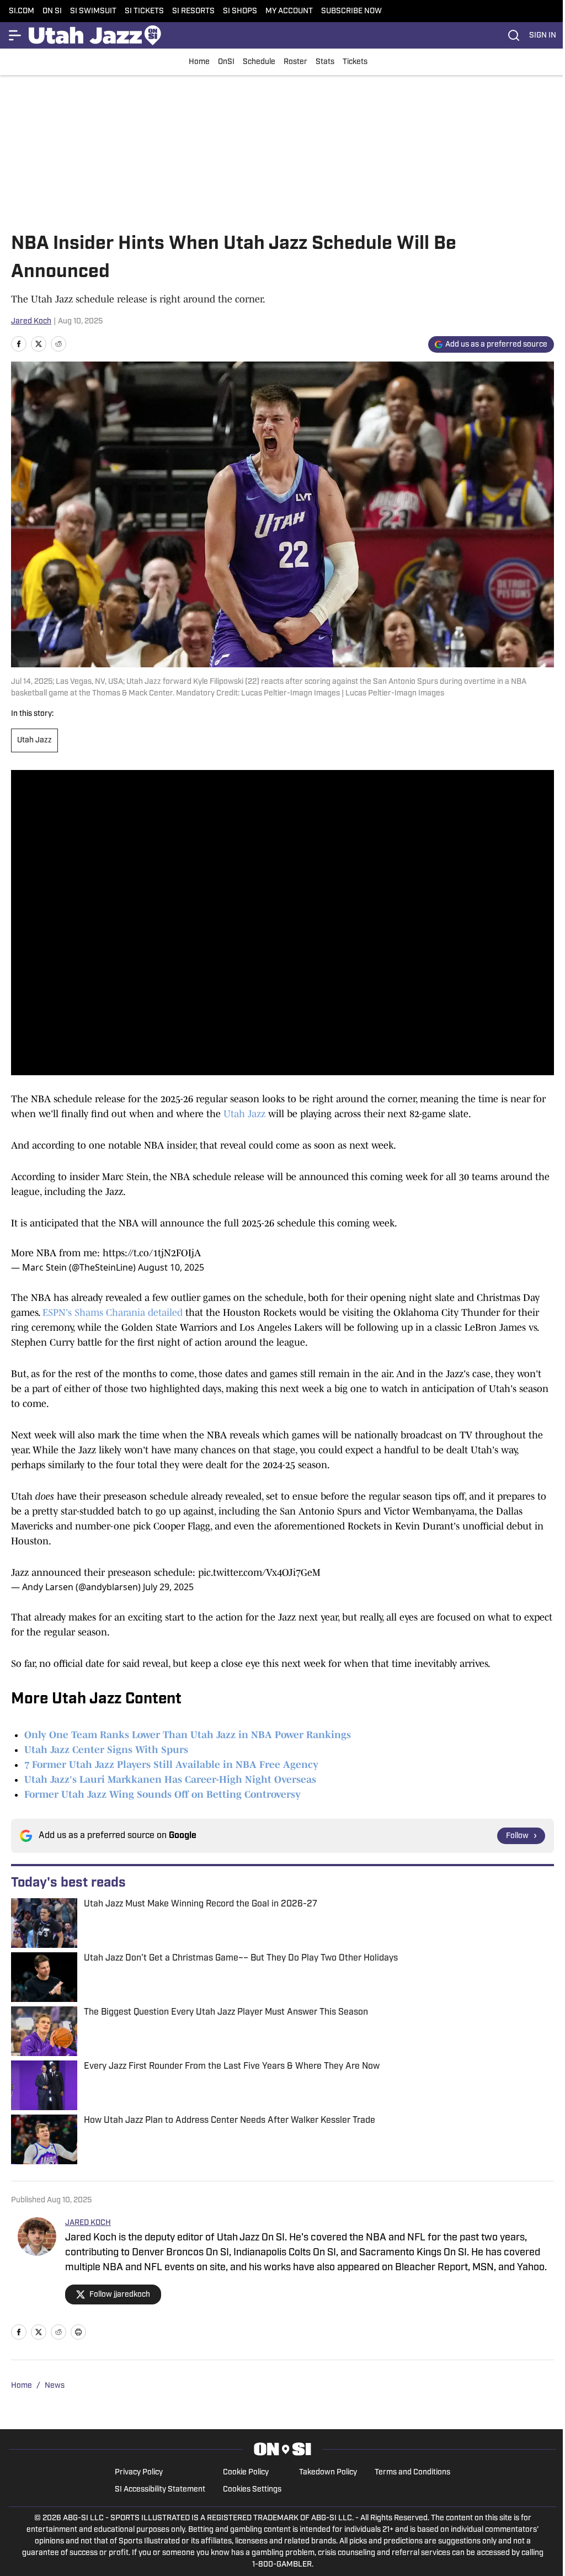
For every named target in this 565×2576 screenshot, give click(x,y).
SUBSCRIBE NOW (351, 11)
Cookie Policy (246, 2473)
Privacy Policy (139, 2473)
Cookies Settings (252, 2490)
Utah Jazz (34, 740)
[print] (78, 2332)
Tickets (355, 62)
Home (199, 62)
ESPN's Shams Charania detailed (113, 1313)
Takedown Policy (328, 2473)
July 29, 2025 (168, 1587)
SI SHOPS (240, 11)
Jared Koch (31, 322)
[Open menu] (15, 35)
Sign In (543, 36)
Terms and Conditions (412, 2473)
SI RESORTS (193, 11)
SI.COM (22, 11)
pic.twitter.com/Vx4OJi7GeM (259, 1573)
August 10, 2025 (171, 1267)
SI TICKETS (144, 11)
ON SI (52, 11)
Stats (325, 62)
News (55, 2386)
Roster (295, 62)
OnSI (226, 62)
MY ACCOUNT (289, 11)
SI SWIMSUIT (93, 11)
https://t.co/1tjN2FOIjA (152, 1253)
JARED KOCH (88, 2223)
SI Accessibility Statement (160, 2490)
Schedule (259, 62)
